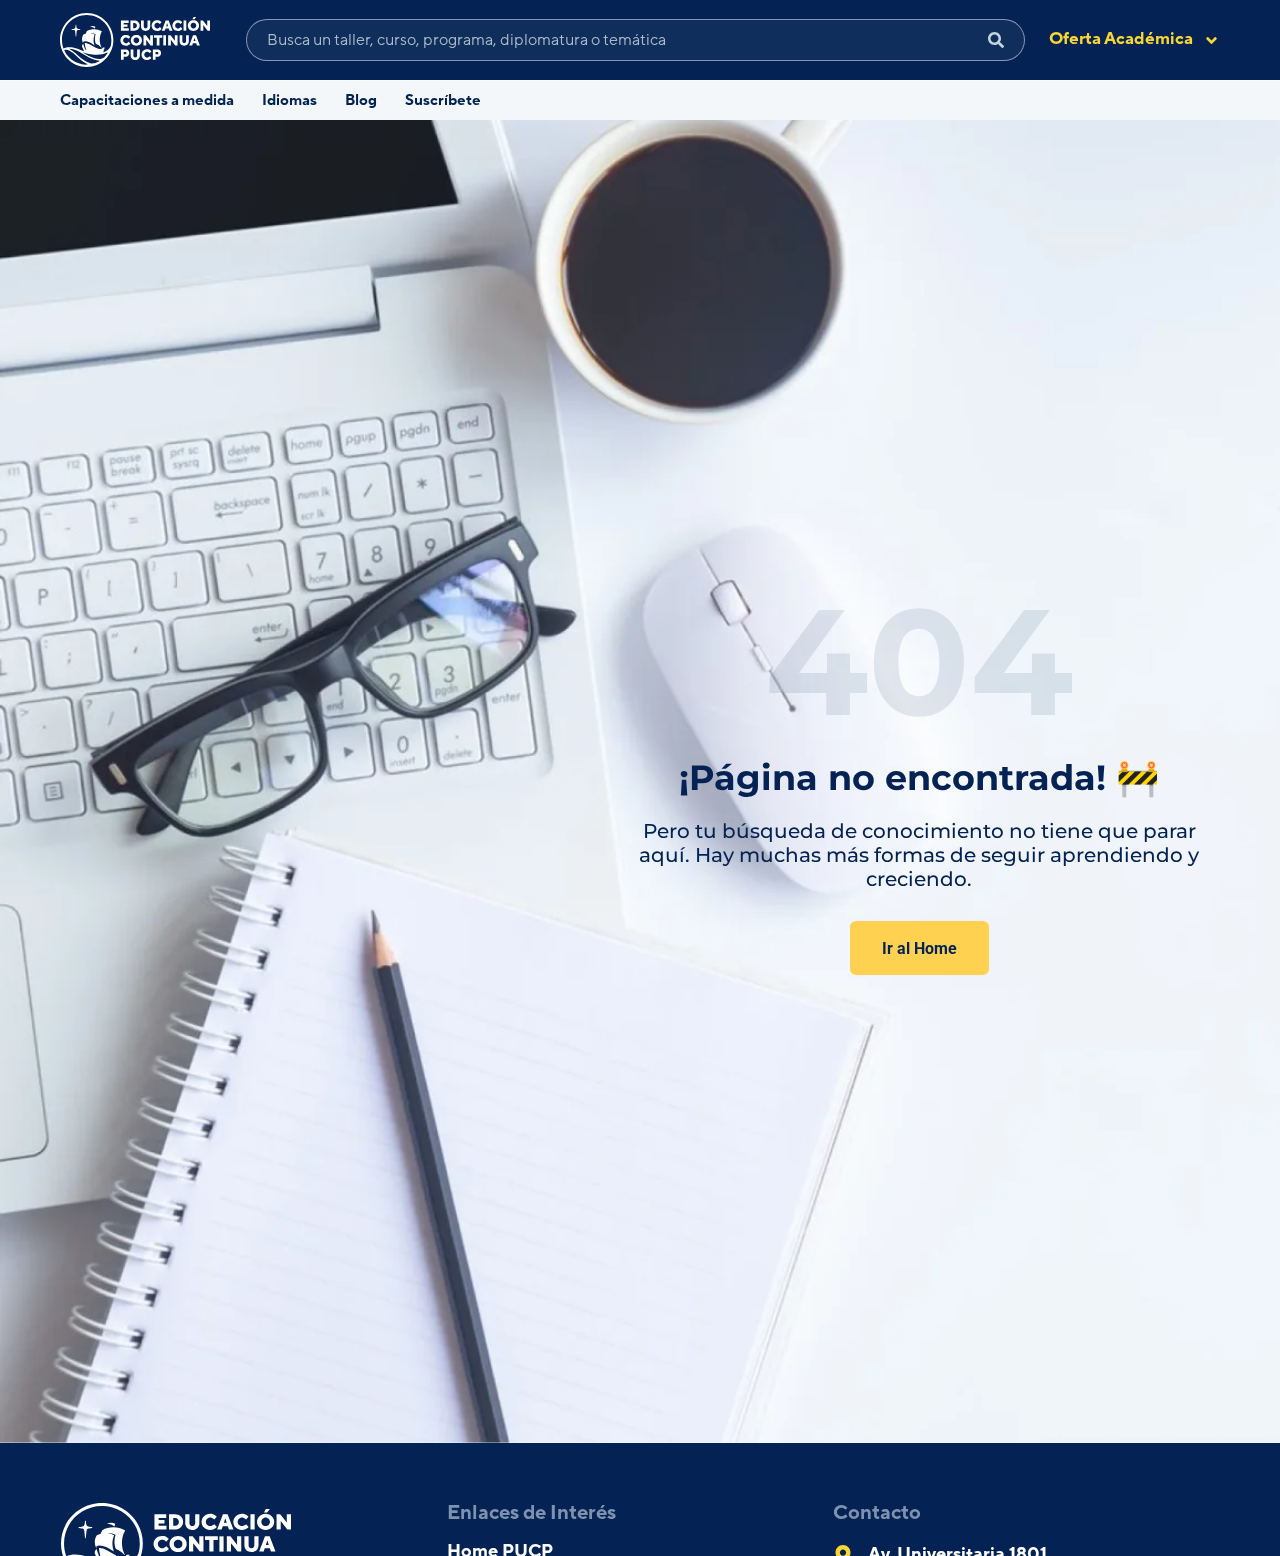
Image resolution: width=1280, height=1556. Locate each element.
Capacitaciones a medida (147, 100)
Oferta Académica (1121, 39)
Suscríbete (443, 100)
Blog (361, 100)
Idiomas (289, 100)
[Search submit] (996, 40)
